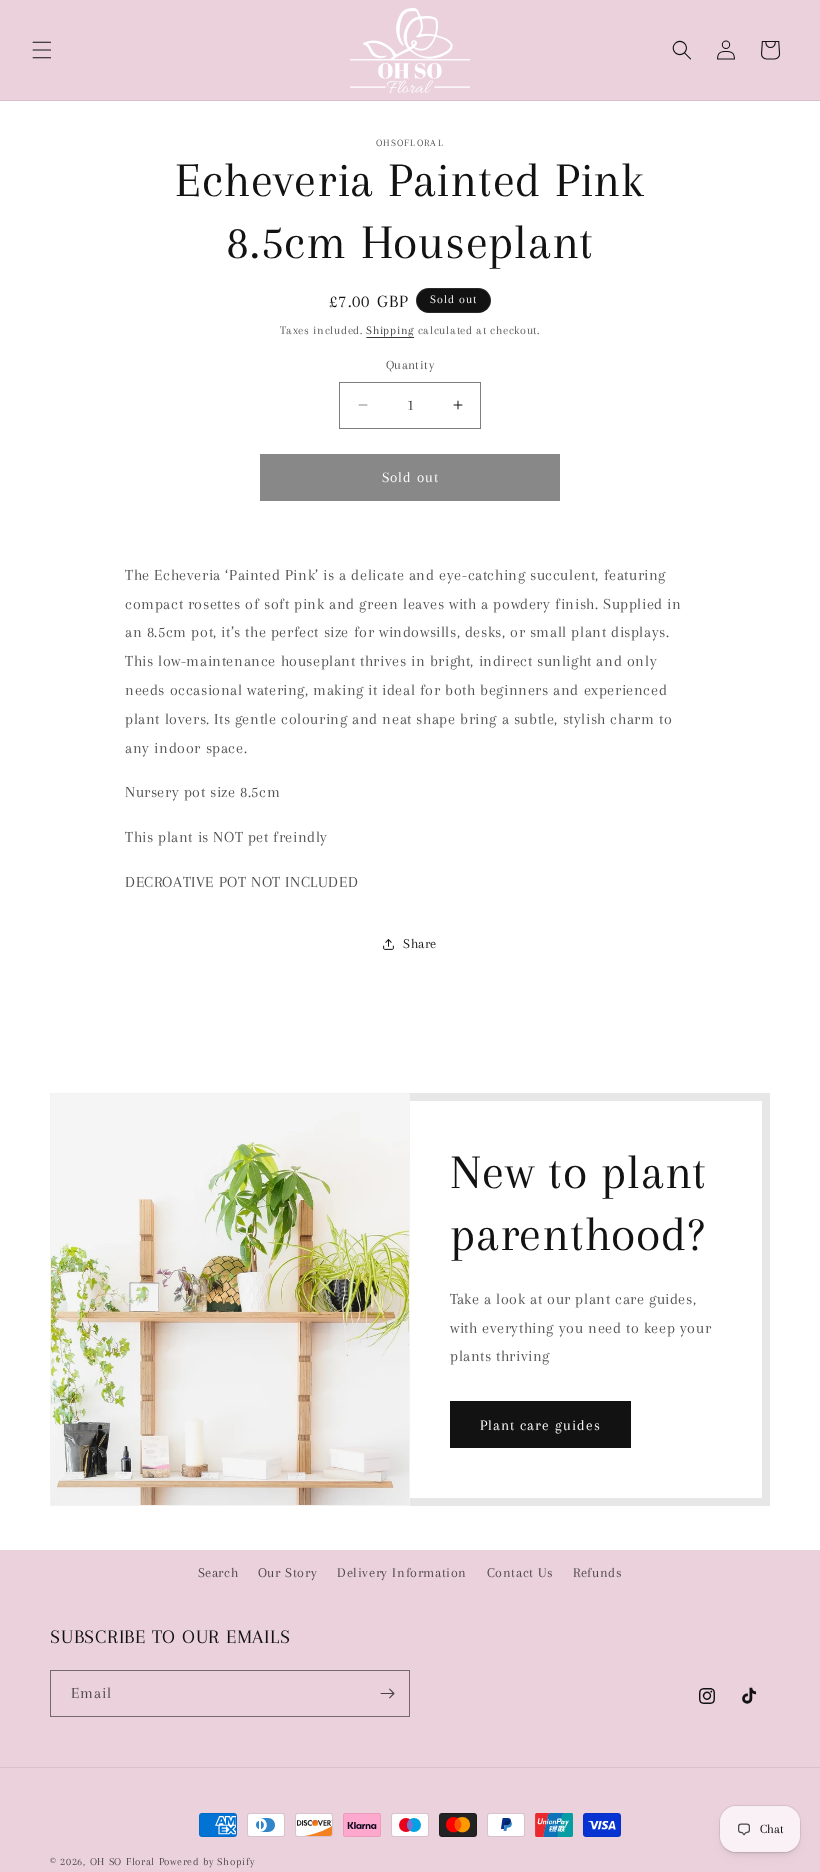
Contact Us (520, 1572)
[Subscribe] (387, 1693)
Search (218, 1572)
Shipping (390, 330)
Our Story (287, 1572)
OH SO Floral (122, 1861)
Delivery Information (402, 1572)
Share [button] (420, 943)
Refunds (597, 1572)
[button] (42, 50)
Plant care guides (540, 1425)
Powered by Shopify (207, 1861)
